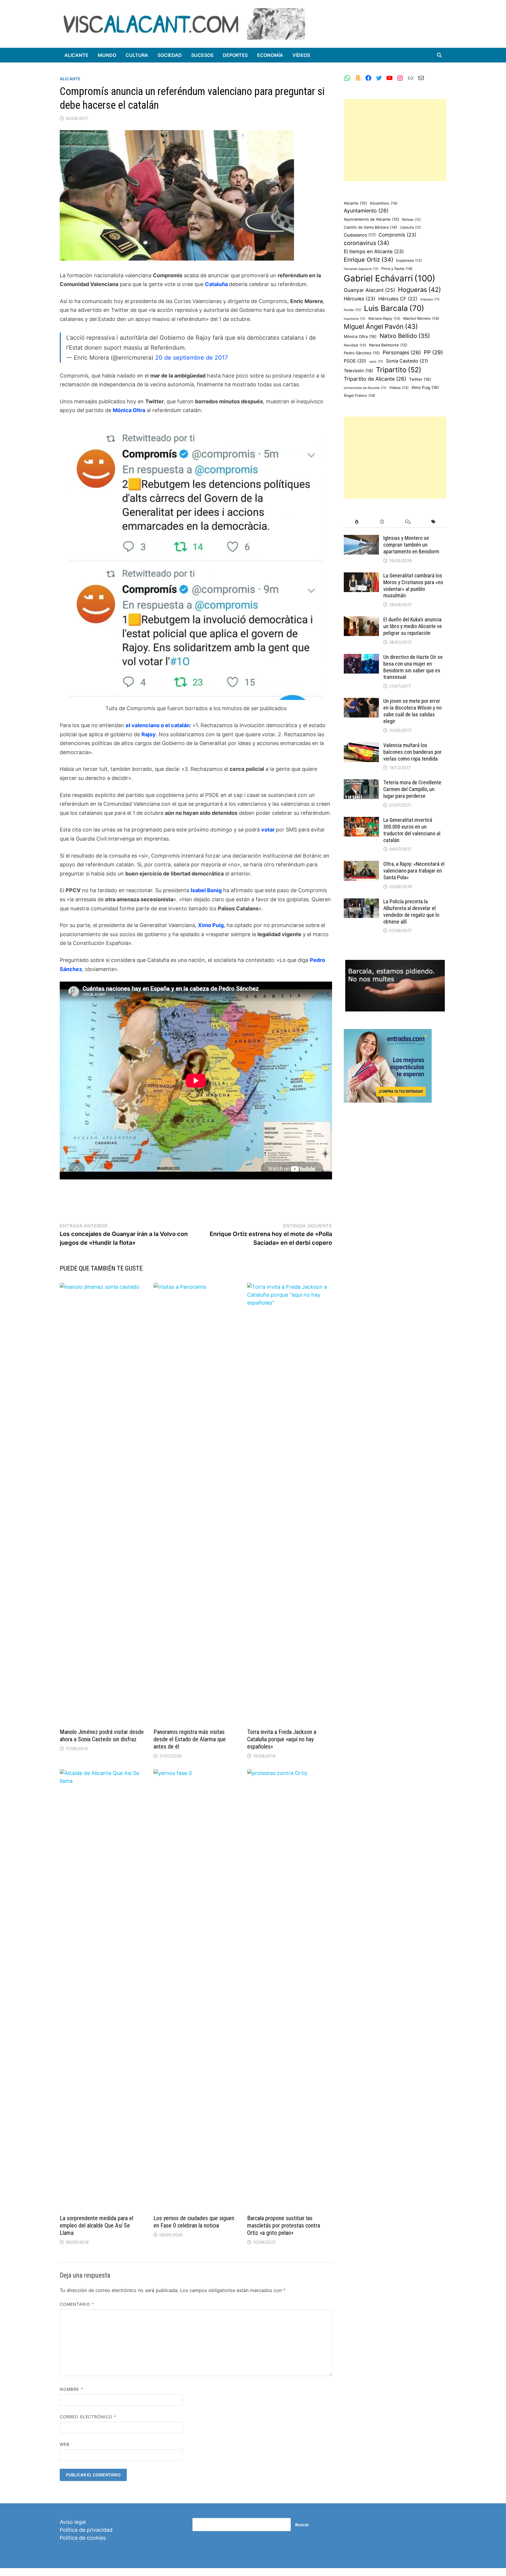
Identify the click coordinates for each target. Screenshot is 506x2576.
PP (433, 352)
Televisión (358, 371)
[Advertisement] (395, 140)
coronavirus (366, 243)
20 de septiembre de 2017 (192, 358)
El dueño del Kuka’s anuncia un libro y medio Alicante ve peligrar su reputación (413, 626)
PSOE (355, 361)
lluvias (352, 310)
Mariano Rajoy (384, 318)
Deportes (235, 55)
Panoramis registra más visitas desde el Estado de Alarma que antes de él (190, 1739)
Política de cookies (83, 2538)
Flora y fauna (397, 269)
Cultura (137, 55)
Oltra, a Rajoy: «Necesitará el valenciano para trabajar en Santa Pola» (414, 871)
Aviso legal (73, 2522)
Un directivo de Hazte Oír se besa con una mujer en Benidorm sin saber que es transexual (413, 667)
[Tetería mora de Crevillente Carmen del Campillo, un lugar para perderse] (361, 783)
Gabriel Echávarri (390, 278)
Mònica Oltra (360, 336)
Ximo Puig (211, 925)
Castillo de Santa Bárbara (370, 227)
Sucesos (202, 55)
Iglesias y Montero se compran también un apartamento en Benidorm (411, 545)
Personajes (402, 352)
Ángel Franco (360, 396)
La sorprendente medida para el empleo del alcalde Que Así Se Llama (96, 2225)
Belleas (411, 220)
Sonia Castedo (407, 361)
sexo (376, 362)
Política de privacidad (86, 2530)
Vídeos (301, 55)
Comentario (77, 2304)
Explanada (409, 260)
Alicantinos (384, 203)
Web (65, 2444)
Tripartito (399, 370)
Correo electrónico (88, 2417)
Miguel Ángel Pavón (381, 327)
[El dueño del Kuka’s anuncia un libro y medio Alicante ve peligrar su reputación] (361, 620)
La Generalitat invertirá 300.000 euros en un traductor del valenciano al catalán (412, 830)
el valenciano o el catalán (158, 725)
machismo (355, 319)
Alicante (76, 55)
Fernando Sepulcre (361, 269)
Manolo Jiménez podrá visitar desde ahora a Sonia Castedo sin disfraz (102, 1736)
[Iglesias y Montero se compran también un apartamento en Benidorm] (361, 539)
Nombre (71, 2389)
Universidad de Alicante (365, 388)
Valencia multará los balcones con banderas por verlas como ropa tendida (412, 752)
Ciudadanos (360, 235)
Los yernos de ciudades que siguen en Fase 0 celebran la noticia (194, 2222)
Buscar (302, 2525)
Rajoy (149, 734)
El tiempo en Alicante (374, 251)
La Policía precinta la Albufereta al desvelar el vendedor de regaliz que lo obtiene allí (411, 912)
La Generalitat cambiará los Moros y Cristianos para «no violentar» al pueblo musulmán (413, 586)
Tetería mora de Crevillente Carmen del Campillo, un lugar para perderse (412, 789)
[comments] (408, 522)
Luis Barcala (394, 308)
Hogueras (419, 290)
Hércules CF (398, 299)
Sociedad (170, 55)
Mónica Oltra (129, 410)
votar (269, 830)
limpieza (430, 299)
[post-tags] (434, 522)
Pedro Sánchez (362, 353)
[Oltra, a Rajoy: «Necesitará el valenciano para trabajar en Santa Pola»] (361, 865)
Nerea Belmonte (388, 345)
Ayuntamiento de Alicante (371, 219)
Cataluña (217, 284)
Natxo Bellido (405, 336)
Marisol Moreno (421, 318)
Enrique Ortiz (369, 260)
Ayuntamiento (366, 211)
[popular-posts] (357, 522)
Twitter (420, 379)
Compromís (398, 235)
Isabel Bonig (206, 890)
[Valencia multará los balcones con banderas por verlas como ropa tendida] (361, 746)
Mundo (107, 55)
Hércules (360, 299)
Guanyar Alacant (369, 290)
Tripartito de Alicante (375, 379)
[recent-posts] (382, 522)
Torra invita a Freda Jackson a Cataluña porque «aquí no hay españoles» (282, 1739)
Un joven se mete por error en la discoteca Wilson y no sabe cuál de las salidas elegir (412, 711)
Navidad (355, 345)
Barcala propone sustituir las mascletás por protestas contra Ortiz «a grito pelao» (284, 2225)
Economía (270, 55)
